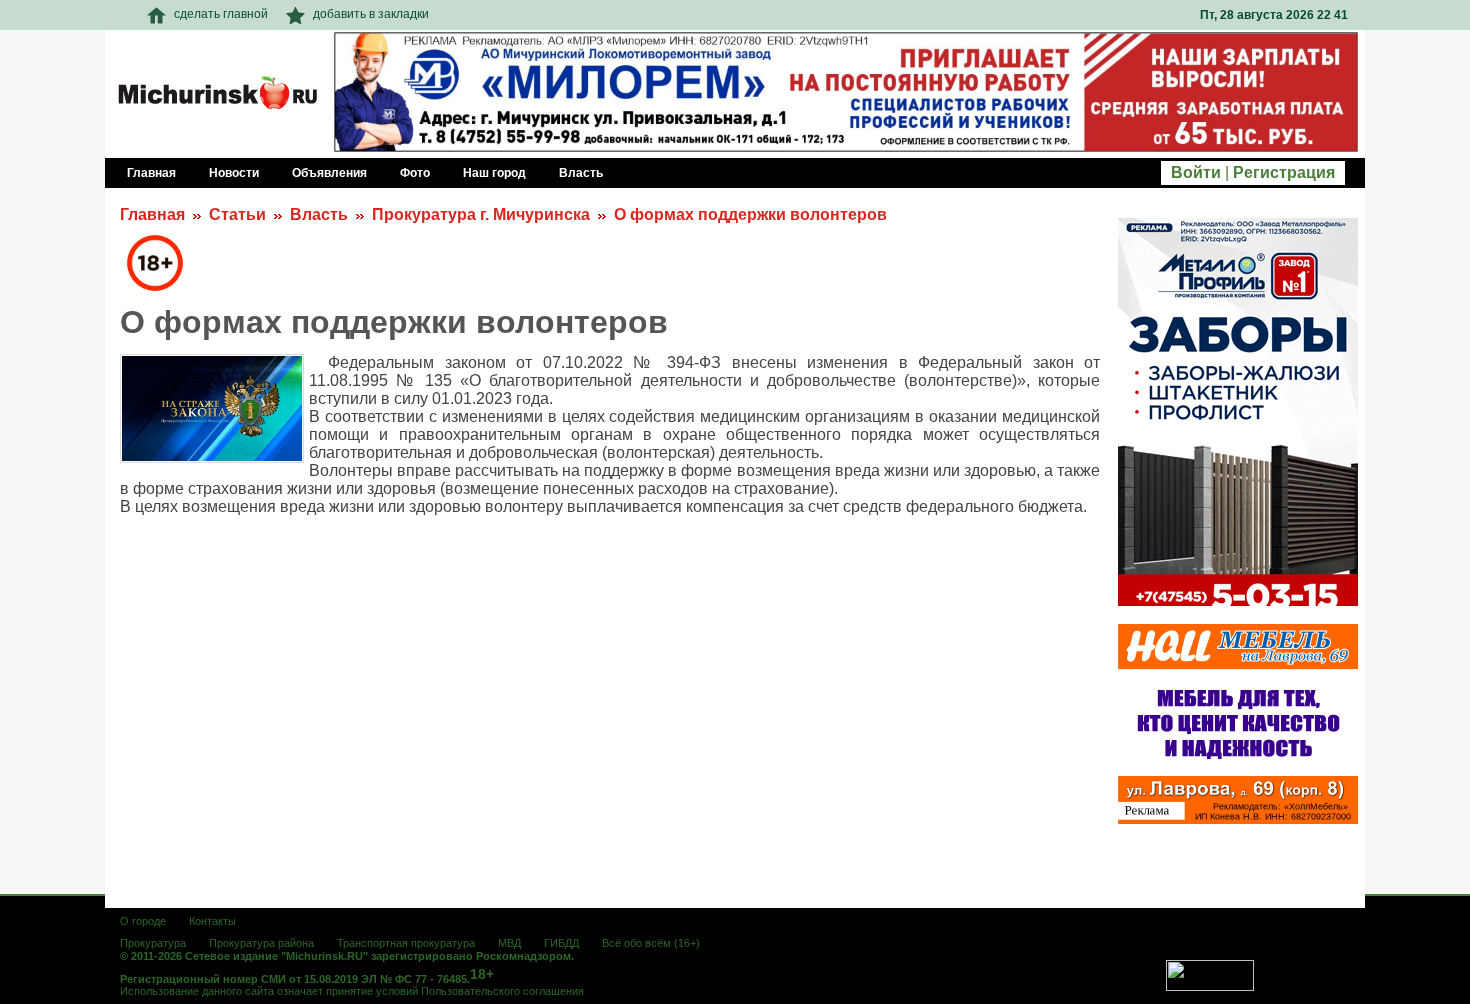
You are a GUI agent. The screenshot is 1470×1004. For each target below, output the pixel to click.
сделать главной (221, 14)
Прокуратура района (261, 943)
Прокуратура (153, 943)
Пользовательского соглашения (502, 991)
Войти (1196, 172)
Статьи (237, 214)
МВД (509, 943)
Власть (319, 214)
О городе (143, 921)
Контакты (212, 921)
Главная (152, 214)
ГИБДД (561, 943)
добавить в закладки (371, 14)
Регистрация (1284, 172)
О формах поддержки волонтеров (750, 214)
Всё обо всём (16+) (651, 943)
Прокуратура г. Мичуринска (481, 214)
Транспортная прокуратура (406, 943)
